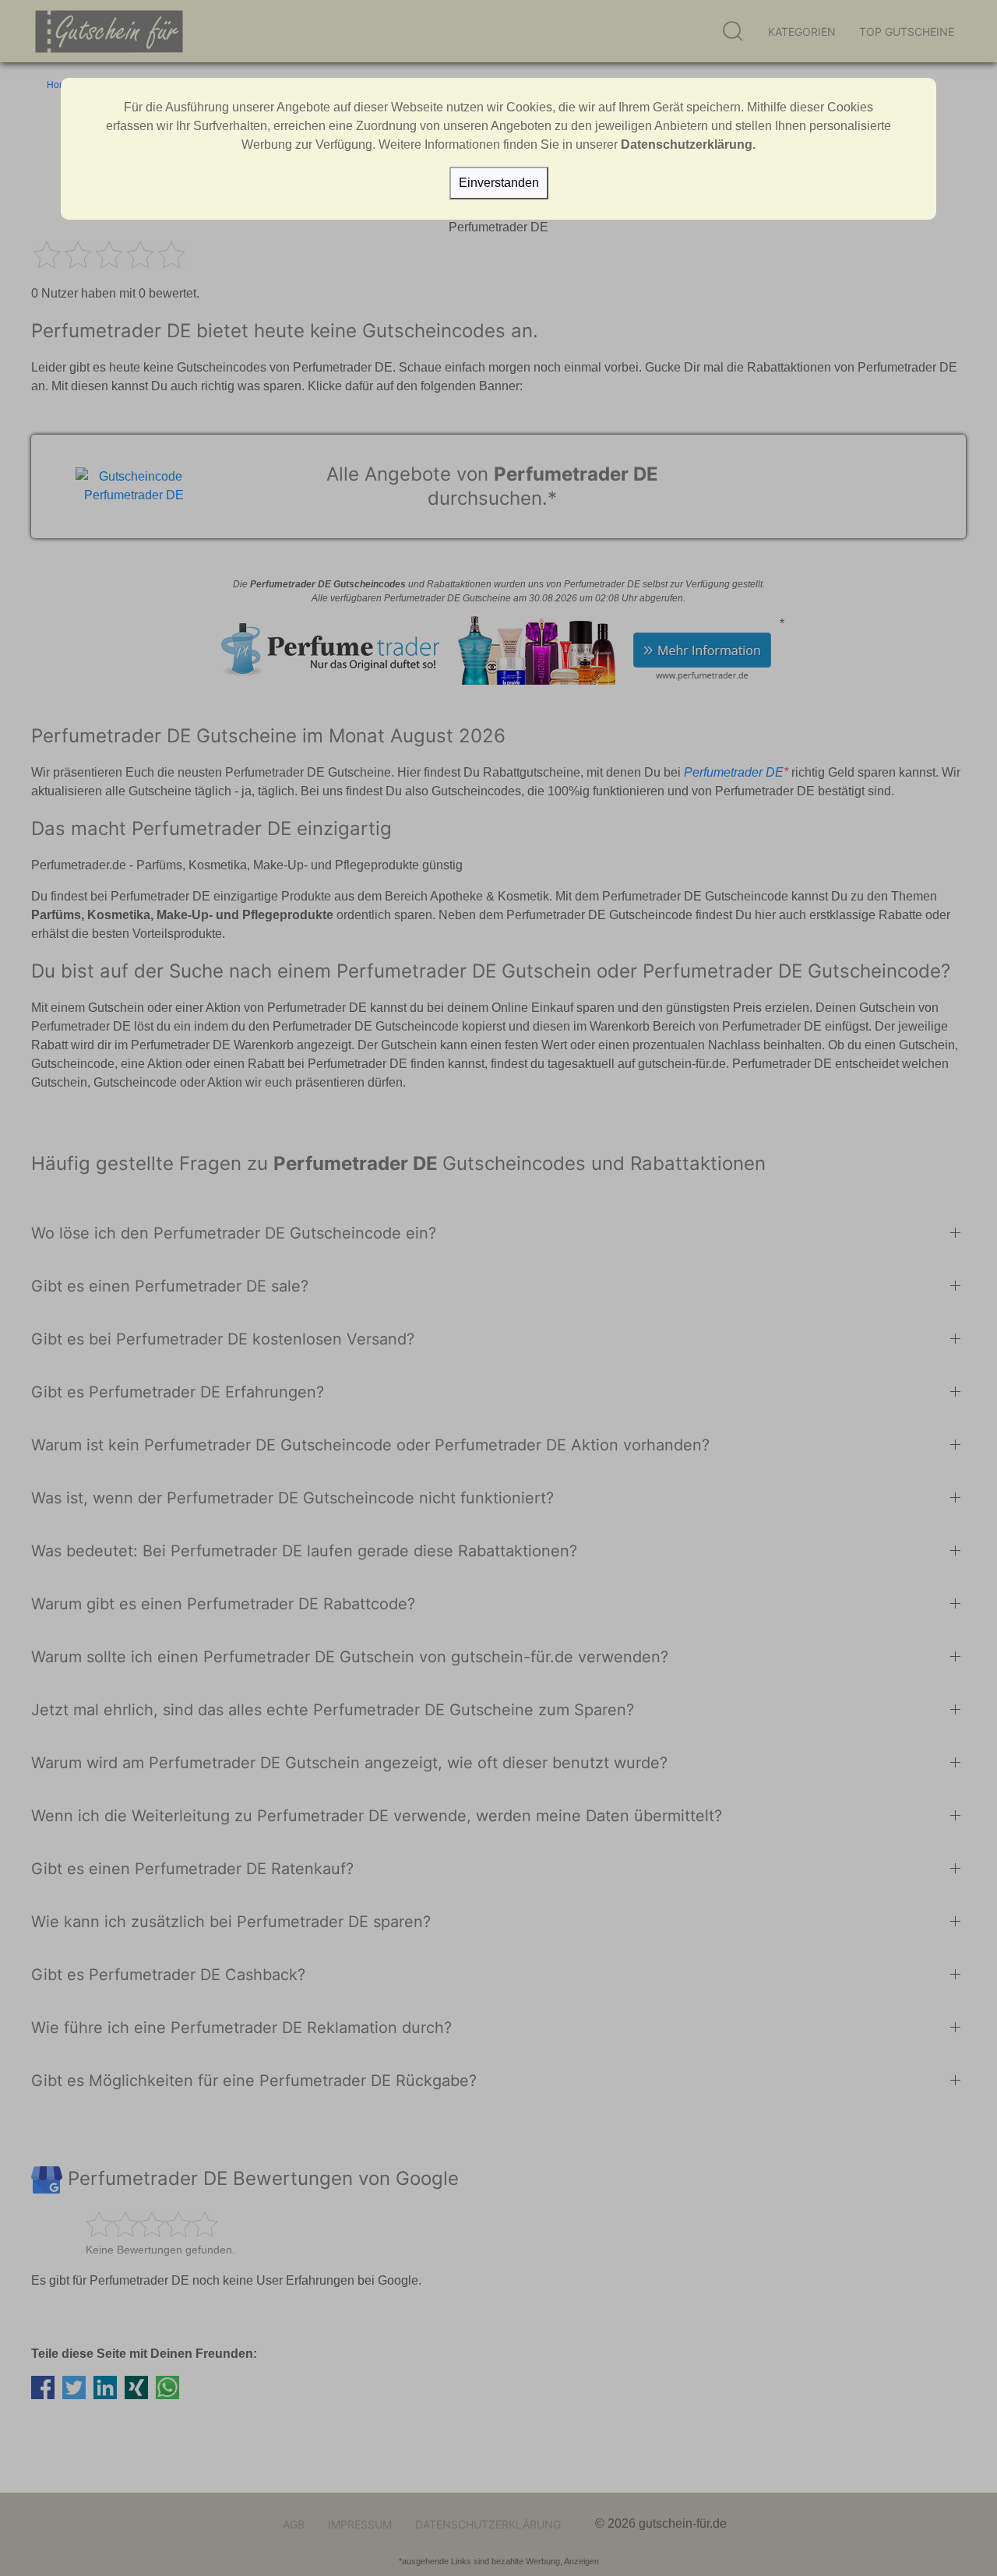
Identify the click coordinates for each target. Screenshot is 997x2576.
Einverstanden (499, 183)
